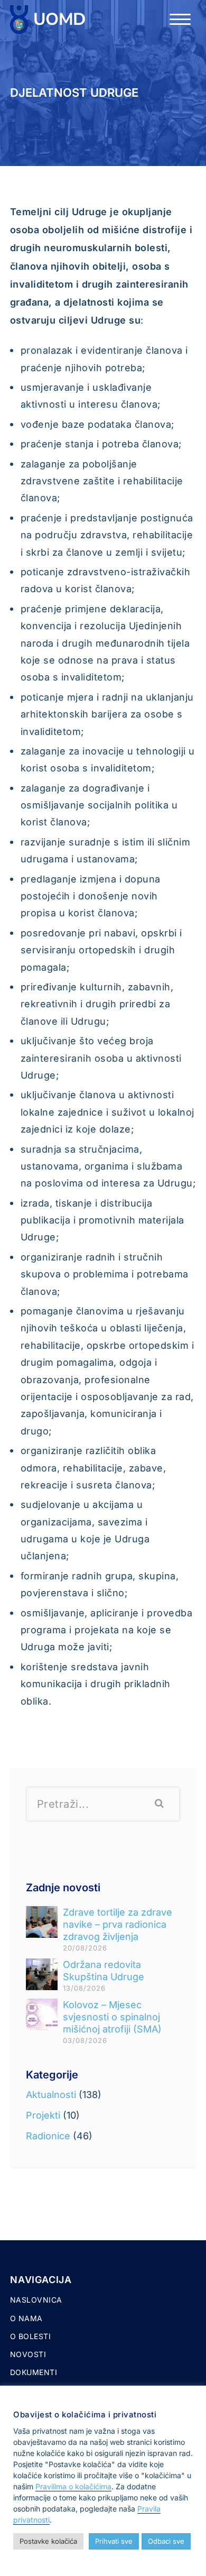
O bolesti (31, 2336)
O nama (26, 2318)
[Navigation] (180, 20)
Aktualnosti (51, 2095)
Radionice (48, 2136)
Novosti (28, 2354)
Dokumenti (34, 2372)
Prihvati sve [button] (114, 2541)
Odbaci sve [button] (166, 2541)
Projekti (43, 2115)
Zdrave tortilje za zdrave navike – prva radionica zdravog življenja (118, 1924)
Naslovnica (36, 2300)
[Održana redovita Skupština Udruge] (42, 1974)
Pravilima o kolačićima (73, 2486)
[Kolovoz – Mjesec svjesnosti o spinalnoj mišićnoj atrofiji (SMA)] (42, 2014)
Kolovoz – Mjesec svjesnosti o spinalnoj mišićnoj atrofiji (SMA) (112, 2017)
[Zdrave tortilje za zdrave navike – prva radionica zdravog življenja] (42, 1922)
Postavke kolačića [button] (48, 2541)
